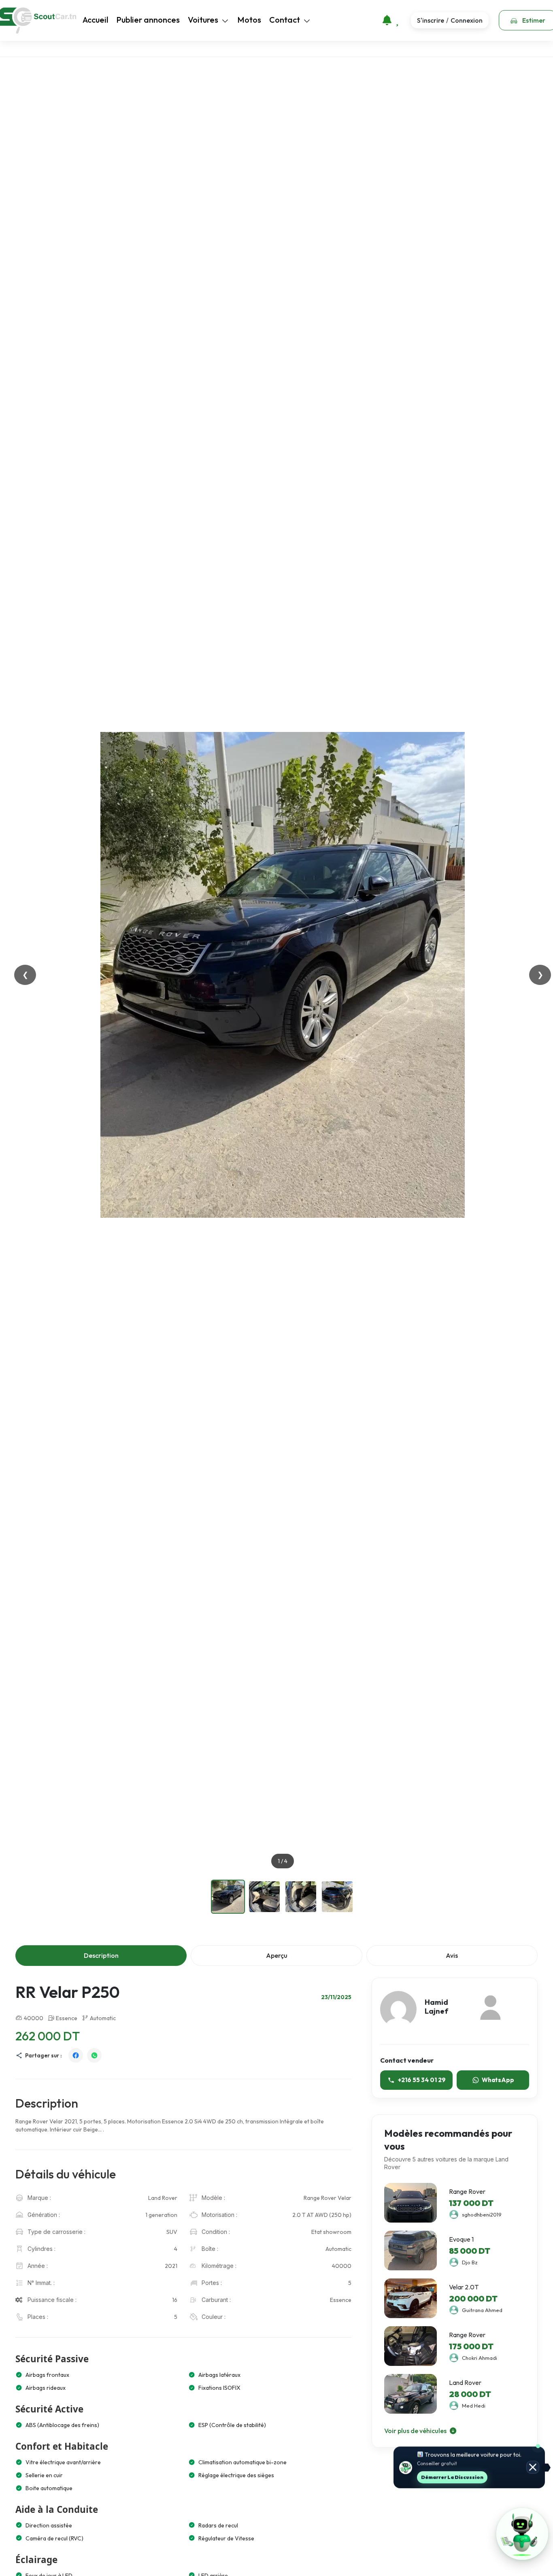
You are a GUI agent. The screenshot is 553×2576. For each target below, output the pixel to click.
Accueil (95, 20)
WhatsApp (498, 2080)
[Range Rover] (410, 2203)
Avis (452, 1955)
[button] (522, 2534)
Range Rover (467, 2191)
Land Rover (465, 2382)
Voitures (203, 20)
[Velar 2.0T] (410, 2298)
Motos (249, 20)
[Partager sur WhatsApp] (94, 2055)
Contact (285, 20)
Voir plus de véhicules (416, 2430)
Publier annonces (148, 20)
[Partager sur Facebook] (76, 2055)
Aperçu (277, 1955)
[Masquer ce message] (533, 2467)
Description (101, 1955)
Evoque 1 (461, 2239)
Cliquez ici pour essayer (468, 2476)
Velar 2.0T (464, 2287)
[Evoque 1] (410, 2251)
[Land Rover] (410, 2394)
